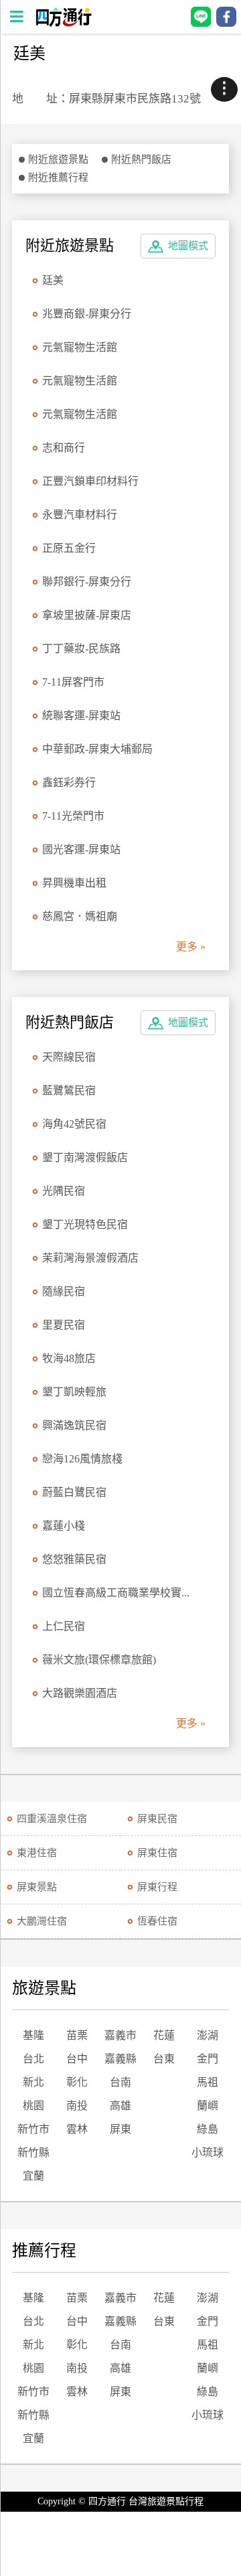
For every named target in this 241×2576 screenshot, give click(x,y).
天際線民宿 (69, 1057)
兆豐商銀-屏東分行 (87, 314)
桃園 (33, 2106)
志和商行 (64, 448)
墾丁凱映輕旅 (74, 1392)
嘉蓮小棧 (64, 1526)
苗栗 (77, 2035)
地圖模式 (188, 246)
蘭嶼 (208, 2106)
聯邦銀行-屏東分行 (87, 582)
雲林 (77, 2129)
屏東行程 (157, 1887)
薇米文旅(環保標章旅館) (99, 1660)
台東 (164, 2059)
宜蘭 (33, 2176)
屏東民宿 (157, 1819)
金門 (208, 2059)
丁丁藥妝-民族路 (81, 649)
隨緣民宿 (64, 1291)
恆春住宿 (157, 1921)
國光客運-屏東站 (81, 849)
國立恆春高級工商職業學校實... (116, 1593)
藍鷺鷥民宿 (69, 1090)
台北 (33, 2059)
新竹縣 (33, 2152)
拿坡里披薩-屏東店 (87, 615)
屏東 (120, 2129)
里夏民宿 (64, 1325)
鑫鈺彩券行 (69, 782)
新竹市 (33, 2129)
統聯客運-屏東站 (81, 715)
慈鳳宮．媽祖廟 (80, 916)
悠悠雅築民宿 (74, 1559)
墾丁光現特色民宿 (85, 1224)
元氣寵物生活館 (80, 347)
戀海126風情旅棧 (82, 1459)
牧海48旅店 (69, 1358)
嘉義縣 (120, 2059)
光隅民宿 (64, 1191)
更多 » (191, 946)
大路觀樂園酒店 (80, 1693)
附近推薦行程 (58, 177)
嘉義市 (120, 2035)
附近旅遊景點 (58, 159)
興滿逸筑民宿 (74, 1425)
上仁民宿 (64, 1626)
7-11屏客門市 (73, 682)
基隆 (33, 2035)
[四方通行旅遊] (63, 23)
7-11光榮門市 (73, 816)
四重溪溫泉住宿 (52, 1819)
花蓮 (164, 2035)
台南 (120, 2082)
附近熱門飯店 (141, 159)
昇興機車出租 (74, 883)
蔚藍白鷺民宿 (74, 1492)
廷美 (53, 280)
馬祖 (208, 2082)
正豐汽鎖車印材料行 (90, 481)
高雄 (120, 2106)
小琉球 (208, 2152)
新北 (33, 2082)
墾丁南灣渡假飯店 (85, 1157)
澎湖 (208, 2035)
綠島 (208, 2129)
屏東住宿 (157, 1853)
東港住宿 (37, 1853)
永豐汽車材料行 (80, 515)
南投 (77, 2106)
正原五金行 (69, 548)
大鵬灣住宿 (42, 1921)
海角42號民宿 (74, 1124)
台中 (77, 2059)
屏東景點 (37, 1887)
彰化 (77, 2082)
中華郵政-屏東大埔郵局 (97, 749)
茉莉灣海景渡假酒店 (90, 1258)
